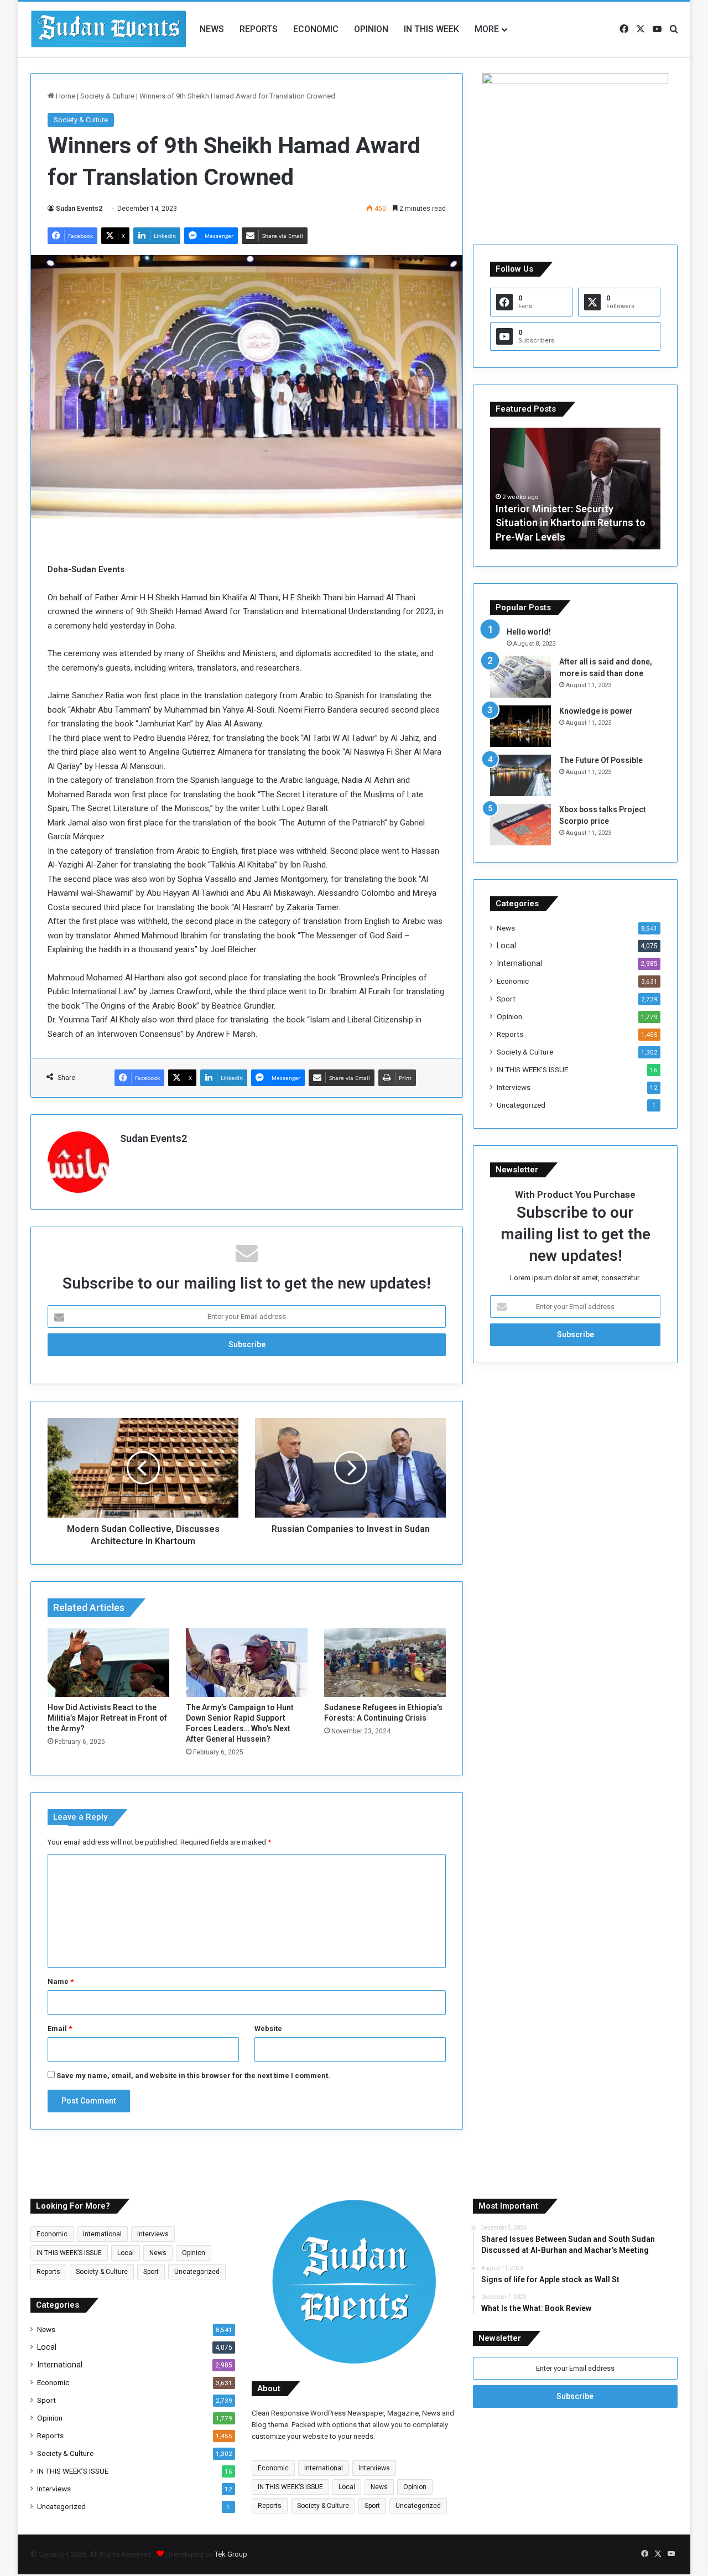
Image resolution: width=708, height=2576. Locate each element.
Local (506, 946)
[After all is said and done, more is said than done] (520, 677)
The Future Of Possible (601, 760)
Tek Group (231, 2554)
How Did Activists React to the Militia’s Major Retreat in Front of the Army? (107, 1718)
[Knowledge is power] (520, 726)
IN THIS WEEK (431, 29)
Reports (259, 29)
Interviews (514, 1087)
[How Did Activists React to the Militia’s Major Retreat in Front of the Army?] (108, 1663)
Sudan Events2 (79, 209)
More (487, 29)
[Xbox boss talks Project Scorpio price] (520, 825)
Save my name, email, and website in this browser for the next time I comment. (193, 2076)
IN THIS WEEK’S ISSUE (532, 1069)
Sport (506, 999)
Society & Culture (107, 96)
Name (61, 1982)
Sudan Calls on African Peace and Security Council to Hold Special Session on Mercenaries (572, 523)
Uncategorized (521, 1105)
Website (268, 2029)
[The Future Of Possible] (520, 775)
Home (65, 96)
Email (60, 2029)
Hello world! (529, 632)
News (212, 29)
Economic (316, 29)
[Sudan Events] (109, 29)
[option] (575, 489)
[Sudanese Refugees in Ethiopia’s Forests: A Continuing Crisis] (385, 1663)
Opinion (371, 29)
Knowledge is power (596, 711)
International (519, 963)
